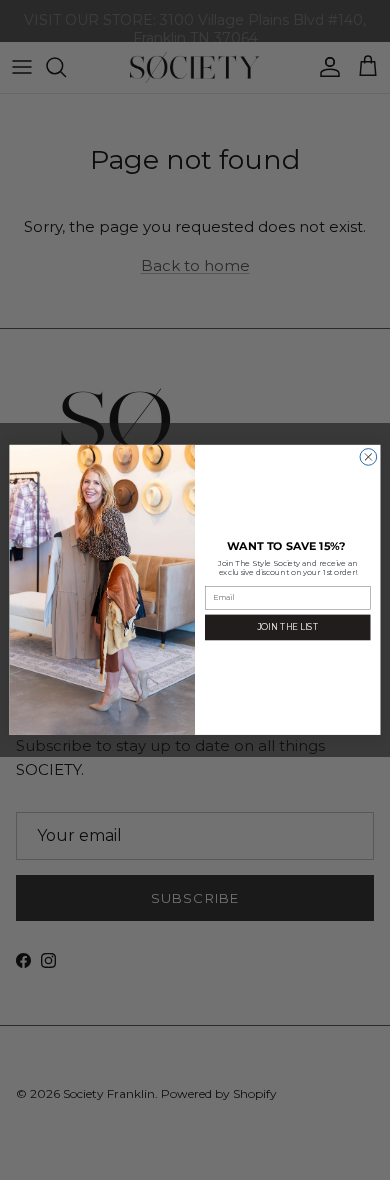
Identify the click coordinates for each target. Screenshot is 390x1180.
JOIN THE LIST (287, 627)
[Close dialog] (368, 457)
